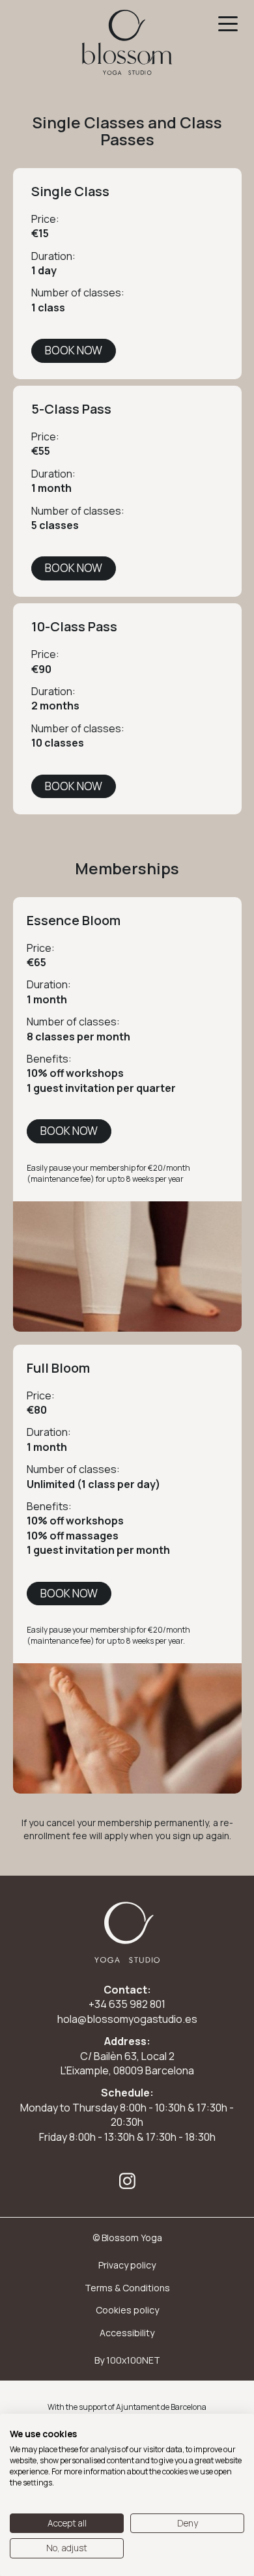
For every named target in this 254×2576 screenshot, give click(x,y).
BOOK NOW (74, 350)
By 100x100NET (127, 2360)
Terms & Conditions (127, 2288)
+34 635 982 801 (127, 2004)
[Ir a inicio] (127, 42)
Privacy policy (127, 2265)
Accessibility (127, 2333)
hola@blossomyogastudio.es (127, 2019)
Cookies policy (127, 2310)
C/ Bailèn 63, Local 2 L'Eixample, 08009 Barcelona (127, 2063)
